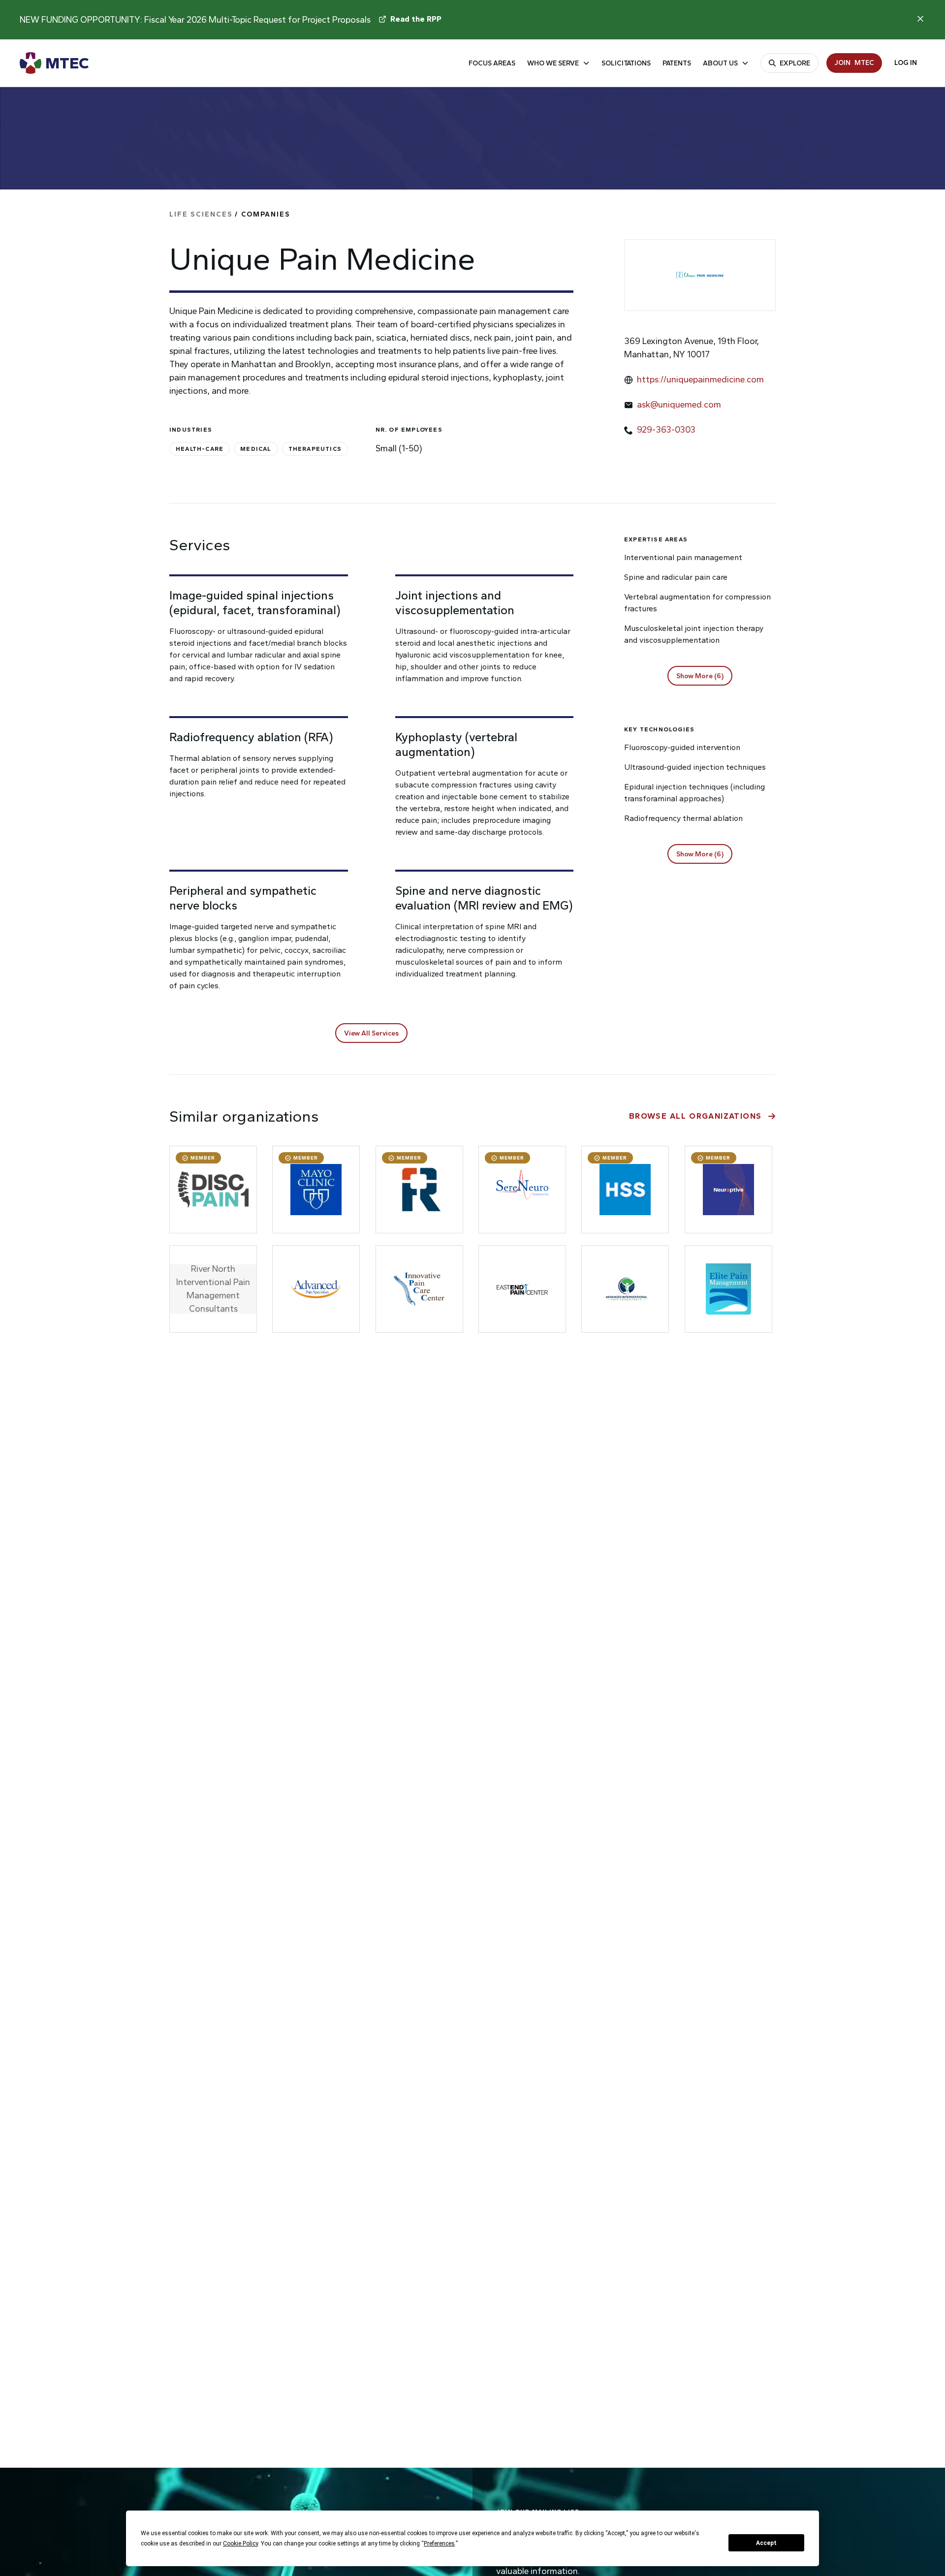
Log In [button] (906, 63)
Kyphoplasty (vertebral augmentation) (456, 744)
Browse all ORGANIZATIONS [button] (695, 1116)
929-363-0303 (666, 430)
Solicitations (626, 63)
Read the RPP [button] (416, 19)
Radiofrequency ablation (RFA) (251, 737)
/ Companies (230, 214)
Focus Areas (492, 63)
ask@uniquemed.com (679, 405)
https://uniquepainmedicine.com (700, 379)
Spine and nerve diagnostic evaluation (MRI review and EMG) (484, 898)
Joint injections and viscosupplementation (455, 603)
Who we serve (553, 63)
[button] (371, 1033)
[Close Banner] (920, 19)
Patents (677, 63)
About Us (720, 63)
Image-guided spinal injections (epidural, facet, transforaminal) (255, 603)
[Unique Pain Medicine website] (700, 275)
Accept (766, 2543)
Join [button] (854, 63)
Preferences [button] (439, 2544)
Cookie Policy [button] (240, 2544)
